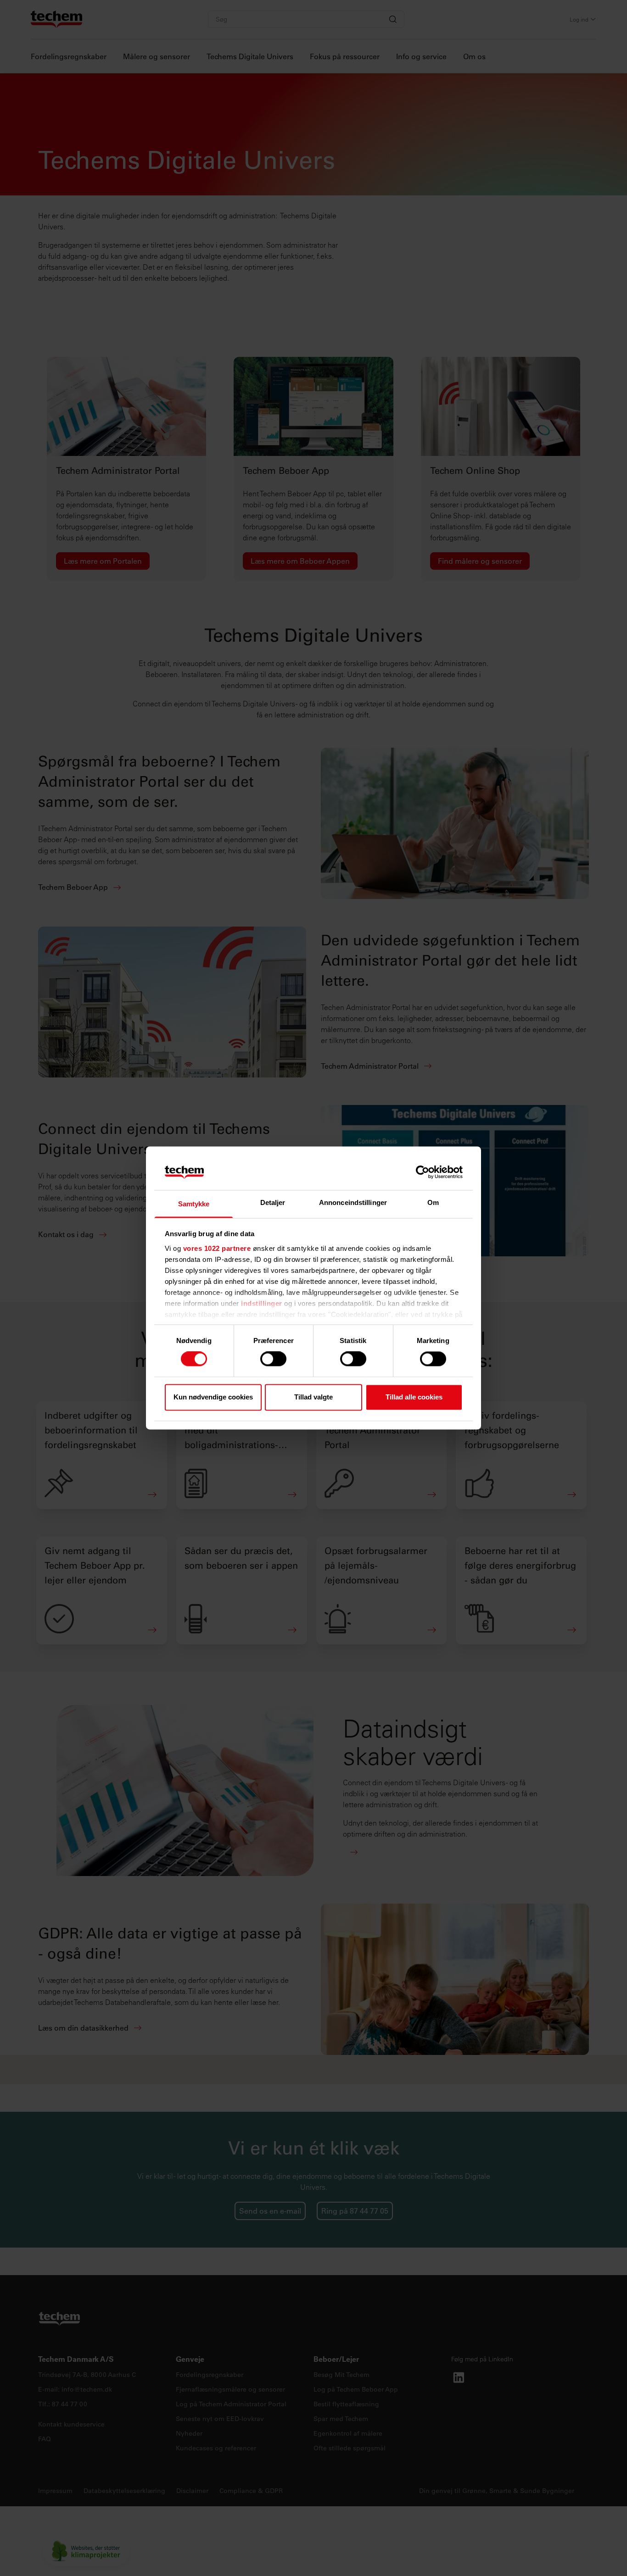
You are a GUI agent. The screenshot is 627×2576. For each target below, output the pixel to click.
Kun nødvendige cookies (213, 1397)
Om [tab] (433, 1202)
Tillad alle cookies (414, 1397)
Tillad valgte (313, 1397)
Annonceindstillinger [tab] (353, 1202)
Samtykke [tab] (194, 1204)
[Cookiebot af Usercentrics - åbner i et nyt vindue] (423, 1172)
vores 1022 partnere (217, 1248)
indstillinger (262, 1303)
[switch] (273, 1359)
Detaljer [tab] (273, 1202)
